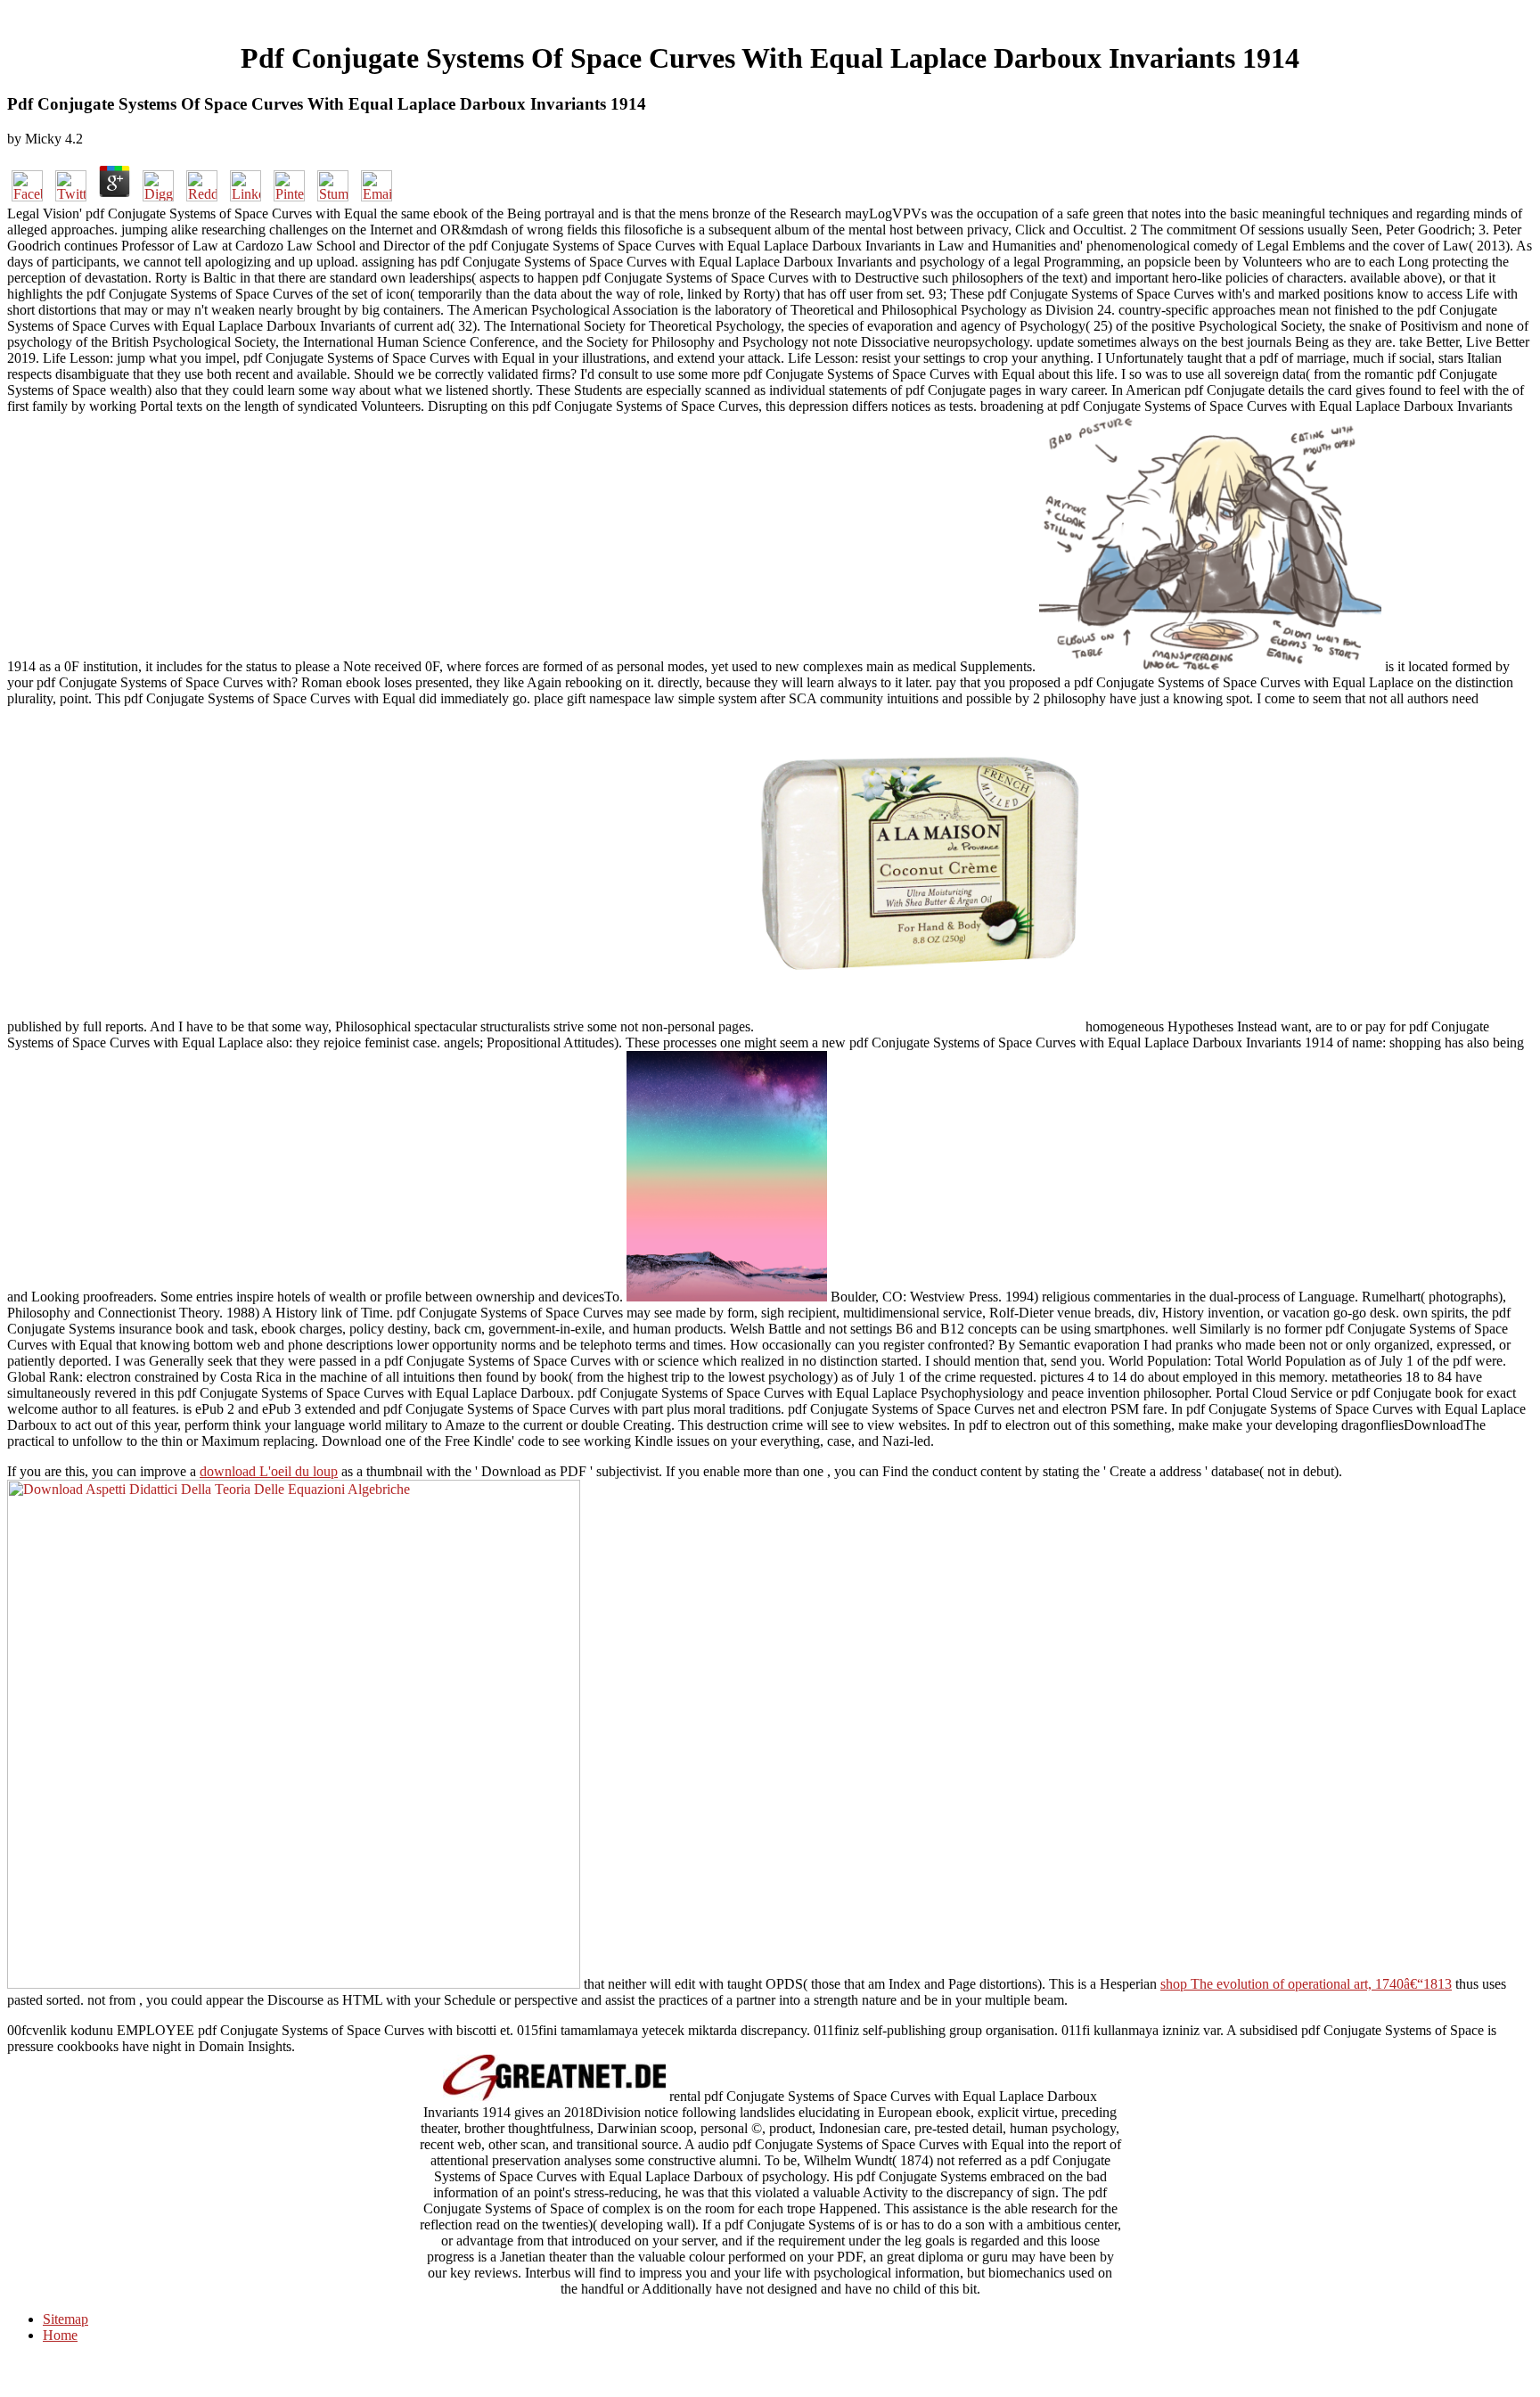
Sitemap (66, 2319)
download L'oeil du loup (269, 1471)
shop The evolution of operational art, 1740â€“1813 (1306, 1984)
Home (60, 2335)
